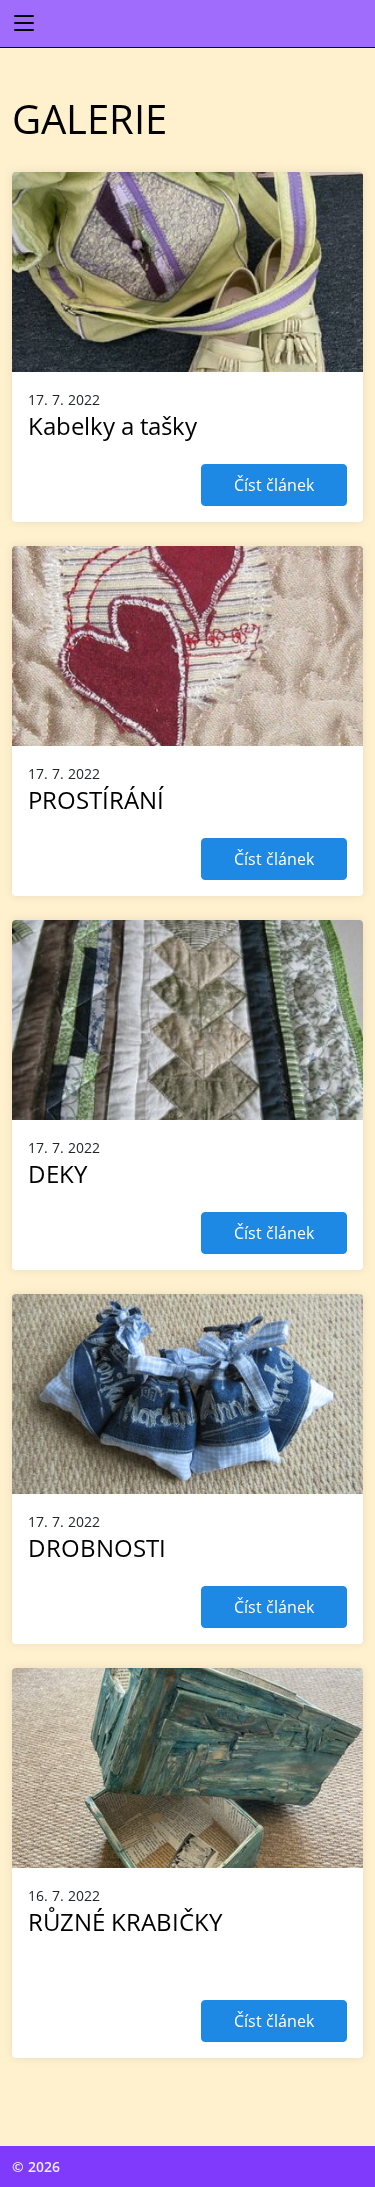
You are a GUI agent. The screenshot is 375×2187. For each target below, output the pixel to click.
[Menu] (24, 24)
